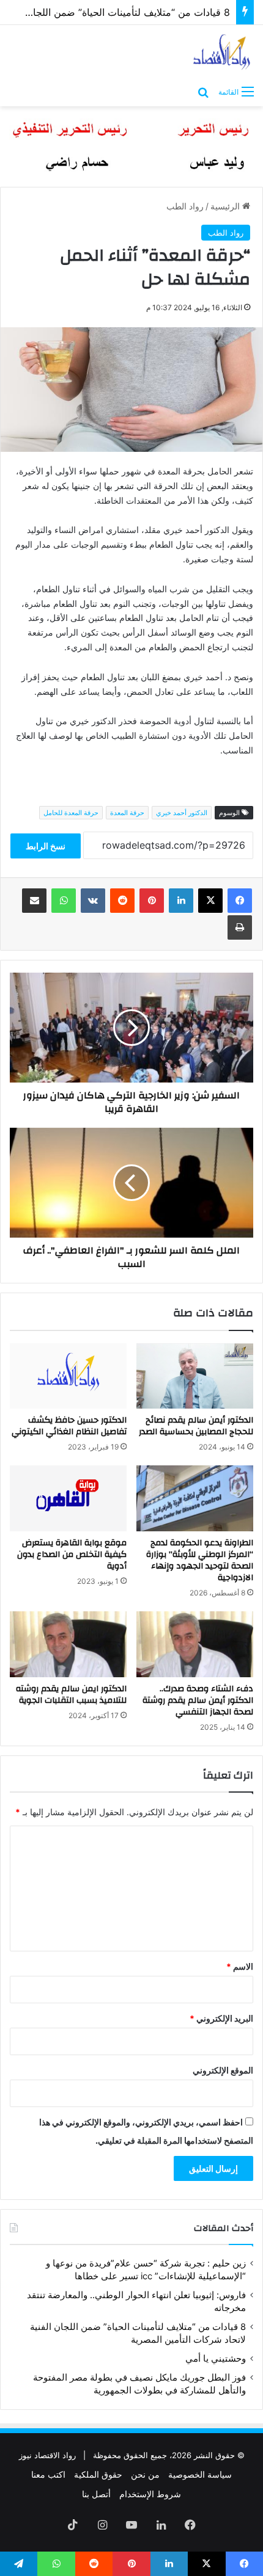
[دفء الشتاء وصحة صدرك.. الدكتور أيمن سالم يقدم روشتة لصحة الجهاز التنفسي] (195, 1644)
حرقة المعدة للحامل (71, 813)
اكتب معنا (48, 2474)
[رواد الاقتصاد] (222, 52)
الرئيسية (226, 206)
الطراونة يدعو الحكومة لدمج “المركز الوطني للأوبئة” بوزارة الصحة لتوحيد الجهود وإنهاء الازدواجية (200, 1560)
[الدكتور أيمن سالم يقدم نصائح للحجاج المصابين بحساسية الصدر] (195, 1376)
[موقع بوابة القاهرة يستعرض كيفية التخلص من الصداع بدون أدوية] (68, 1498)
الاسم (240, 1966)
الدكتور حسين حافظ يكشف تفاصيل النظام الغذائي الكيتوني (69, 1426)
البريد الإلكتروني (221, 2018)
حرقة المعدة (127, 813)
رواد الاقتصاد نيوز (47, 2455)
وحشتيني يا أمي (216, 2359)
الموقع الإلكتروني (223, 2070)
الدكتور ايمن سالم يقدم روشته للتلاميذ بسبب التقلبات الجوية (71, 1695)
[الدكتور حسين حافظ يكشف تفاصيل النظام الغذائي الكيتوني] (68, 1376)
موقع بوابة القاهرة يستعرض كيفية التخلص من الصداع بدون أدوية (72, 1555)
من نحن (145, 2474)
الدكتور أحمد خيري (182, 813)
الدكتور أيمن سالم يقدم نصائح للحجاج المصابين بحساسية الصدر (196, 1426)
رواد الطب (185, 206)
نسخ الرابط (46, 846)
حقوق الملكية (98, 2474)
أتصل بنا (96, 2494)
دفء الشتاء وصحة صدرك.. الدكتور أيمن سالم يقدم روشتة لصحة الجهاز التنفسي (198, 1700)
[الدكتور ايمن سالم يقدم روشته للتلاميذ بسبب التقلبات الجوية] (68, 1644)
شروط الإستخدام (150, 2494)
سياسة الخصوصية (200, 2474)
